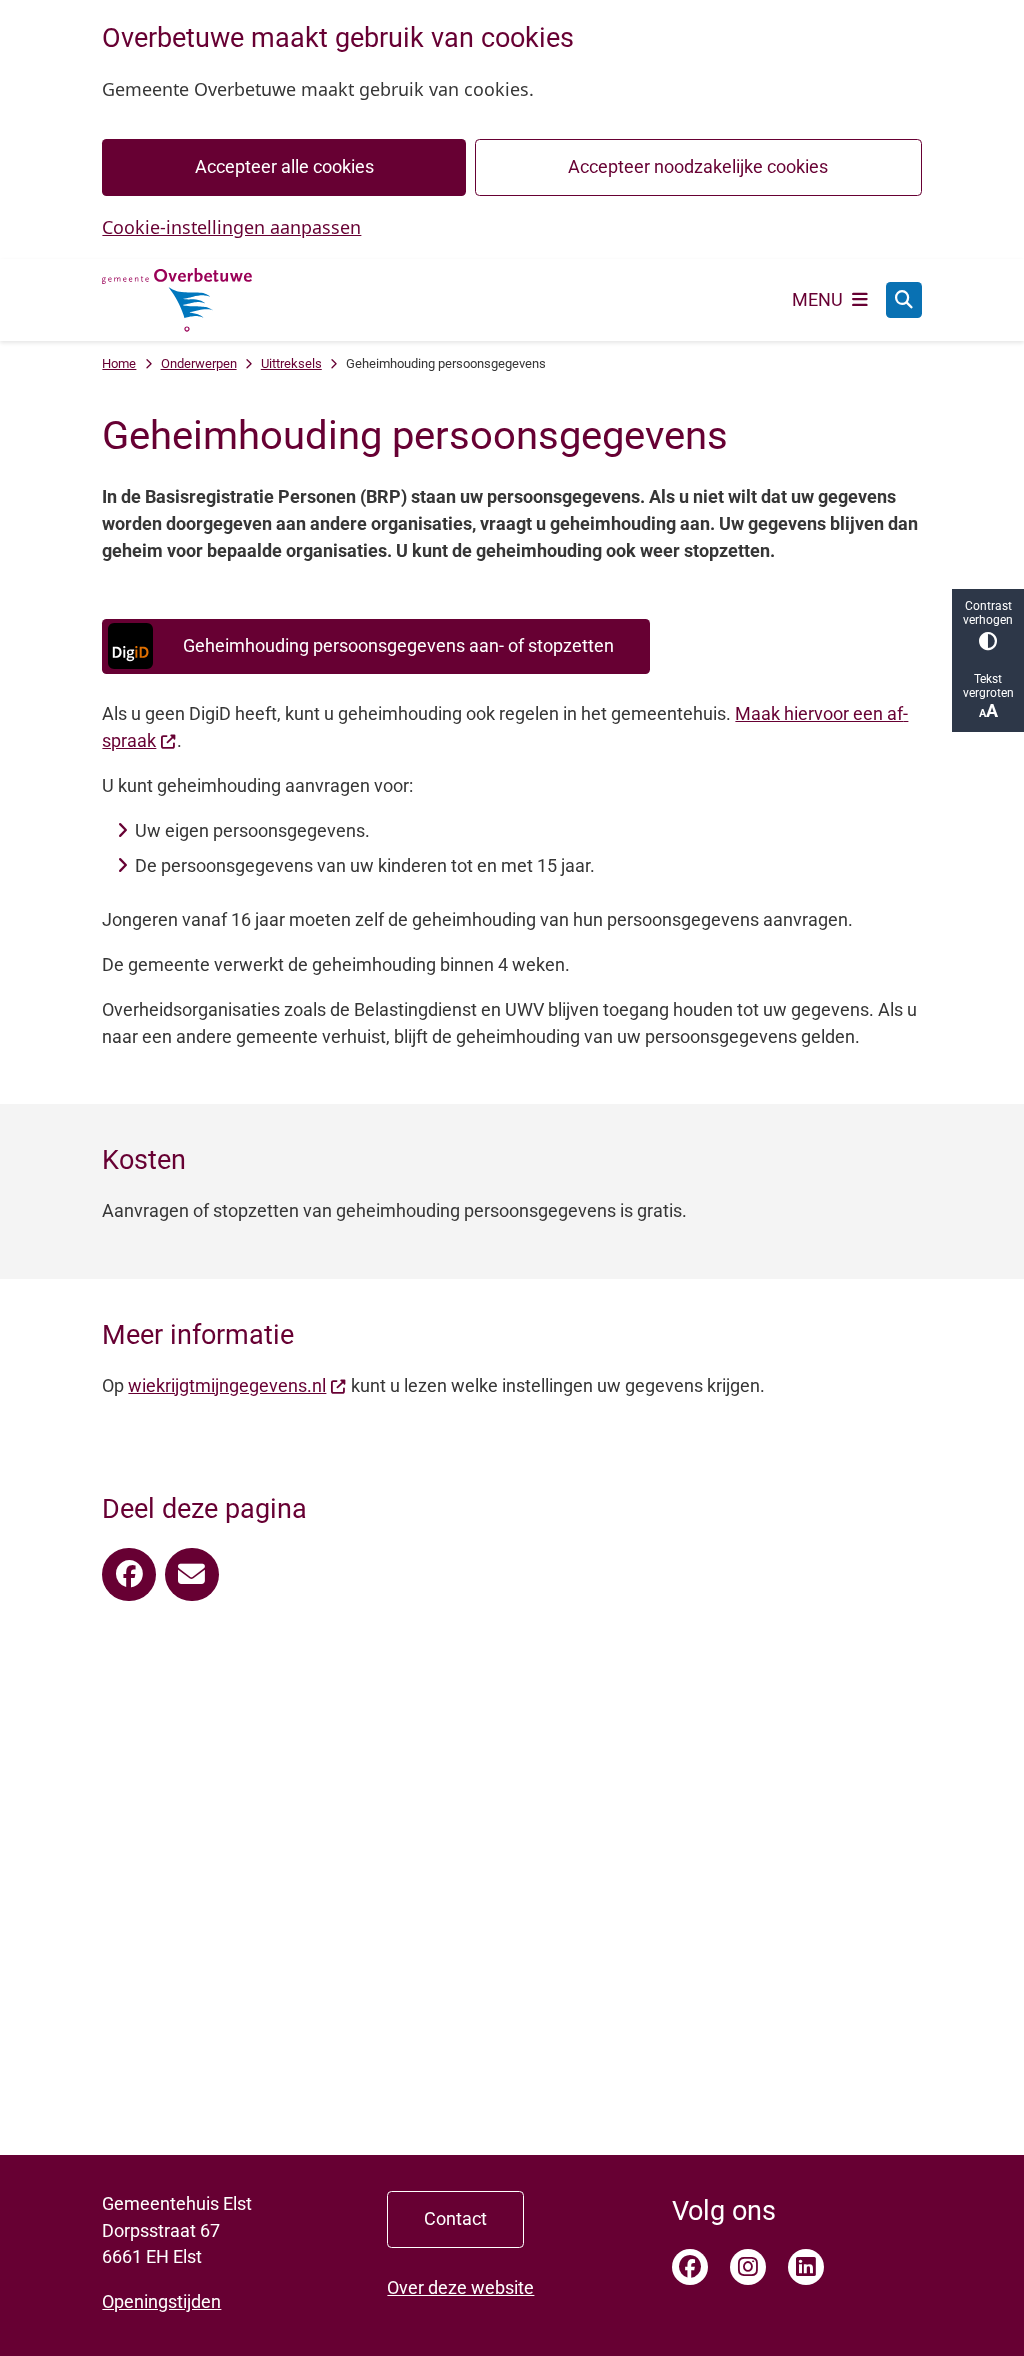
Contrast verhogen (988, 613)
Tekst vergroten (988, 686)
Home (119, 363)
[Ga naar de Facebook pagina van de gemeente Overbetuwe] (690, 2267)
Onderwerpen (199, 363)
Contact (455, 2218)
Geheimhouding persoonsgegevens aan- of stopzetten (398, 645)
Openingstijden (161, 2301)
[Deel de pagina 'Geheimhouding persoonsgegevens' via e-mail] (192, 1575)
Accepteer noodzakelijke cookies (698, 166)
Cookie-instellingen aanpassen (231, 227)
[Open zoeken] (904, 300)
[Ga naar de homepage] (177, 300)
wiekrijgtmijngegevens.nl (227, 1385)
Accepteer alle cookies (284, 166)
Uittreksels (291, 363)
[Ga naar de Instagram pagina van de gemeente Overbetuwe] (748, 2267)
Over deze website (460, 2287)
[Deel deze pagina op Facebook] (129, 1575)
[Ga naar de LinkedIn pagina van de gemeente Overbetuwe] (806, 2267)
